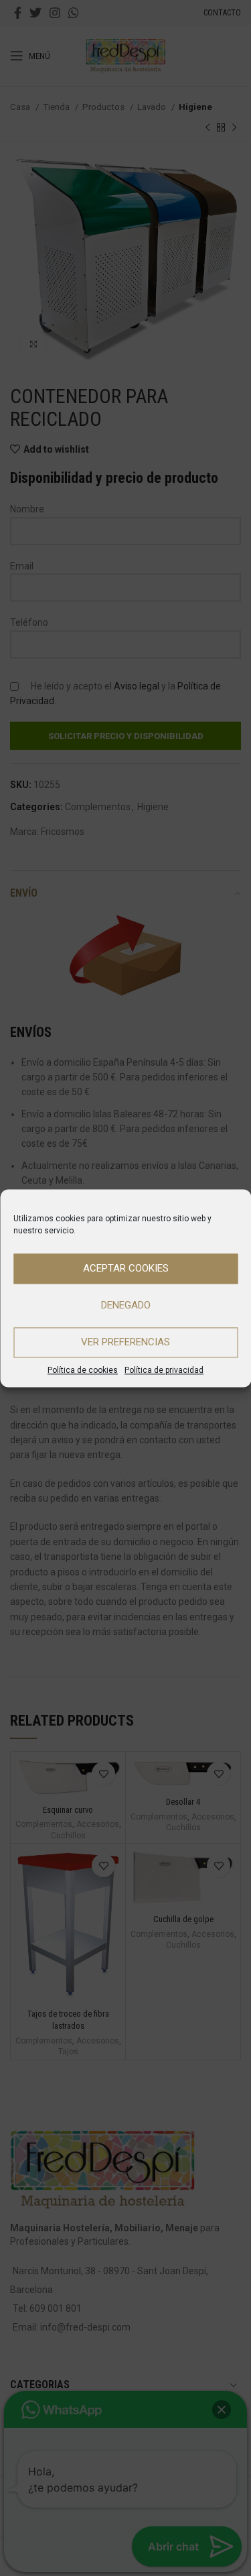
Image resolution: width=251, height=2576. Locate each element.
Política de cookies (83, 1370)
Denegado (126, 1305)
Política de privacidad (164, 1370)
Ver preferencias (125, 1342)
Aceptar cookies (126, 1268)
